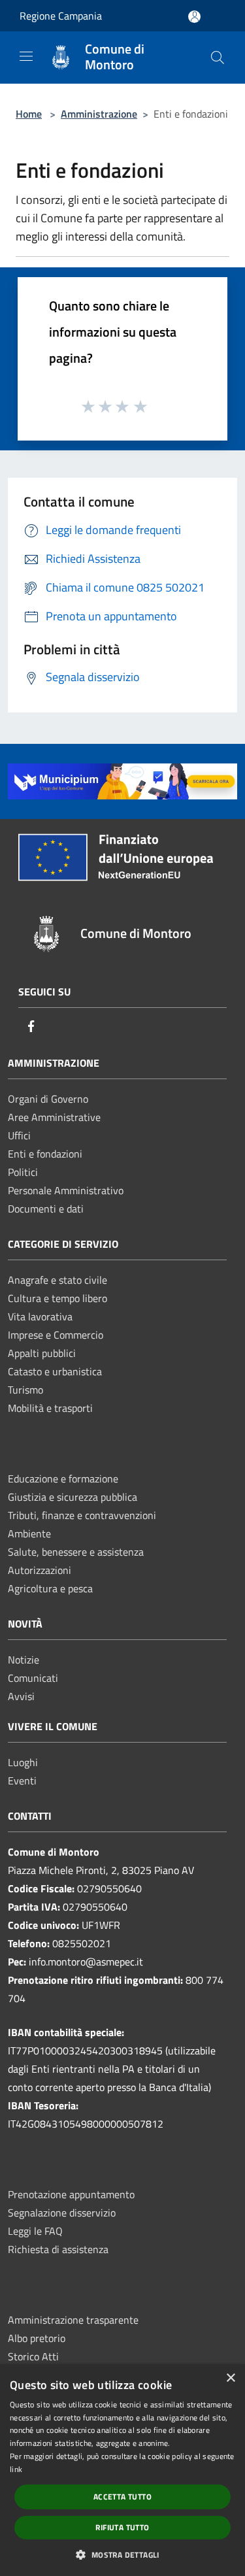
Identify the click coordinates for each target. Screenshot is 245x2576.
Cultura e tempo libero (57, 1298)
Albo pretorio (37, 2338)
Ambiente (29, 1533)
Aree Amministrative (54, 1117)
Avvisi (21, 1696)
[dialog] (122, 2470)
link (16, 2469)
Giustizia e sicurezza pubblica (73, 1497)
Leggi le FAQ (35, 2231)
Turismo (25, 1390)
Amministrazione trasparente (73, 2320)
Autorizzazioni (40, 1570)
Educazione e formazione (63, 1479)
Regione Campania (61, 16)
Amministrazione (99, 114)
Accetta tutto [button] (122, 2497)
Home (29, 114)
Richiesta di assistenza (58, 2249)
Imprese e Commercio (56, 1335)
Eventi (22, 1781)
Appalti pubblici (42, 1353)
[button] (122, 2554)
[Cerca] (218, 58)
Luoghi (23, 1762)
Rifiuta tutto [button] (122, 2527)
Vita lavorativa (40, 1316)
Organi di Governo (48, 1099)
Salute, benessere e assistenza (76, 1552)
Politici (23, 1172)
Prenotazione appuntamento (71, 2194)
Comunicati (33, 1678)
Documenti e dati (46, 1209)
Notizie (24, 1660)
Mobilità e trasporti (50, 1408)
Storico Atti (33, 2356)
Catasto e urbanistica (55, 1371)
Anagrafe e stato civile (57, 1280)
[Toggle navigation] (26, 56)
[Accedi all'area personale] (194, 17)
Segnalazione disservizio (62, 2213)
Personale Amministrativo (66, 1190)
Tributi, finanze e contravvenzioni (82, 1515)
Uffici (19, 1135)
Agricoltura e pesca (50, 1588)
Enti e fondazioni (45, 1154)
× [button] (230, 2378)
